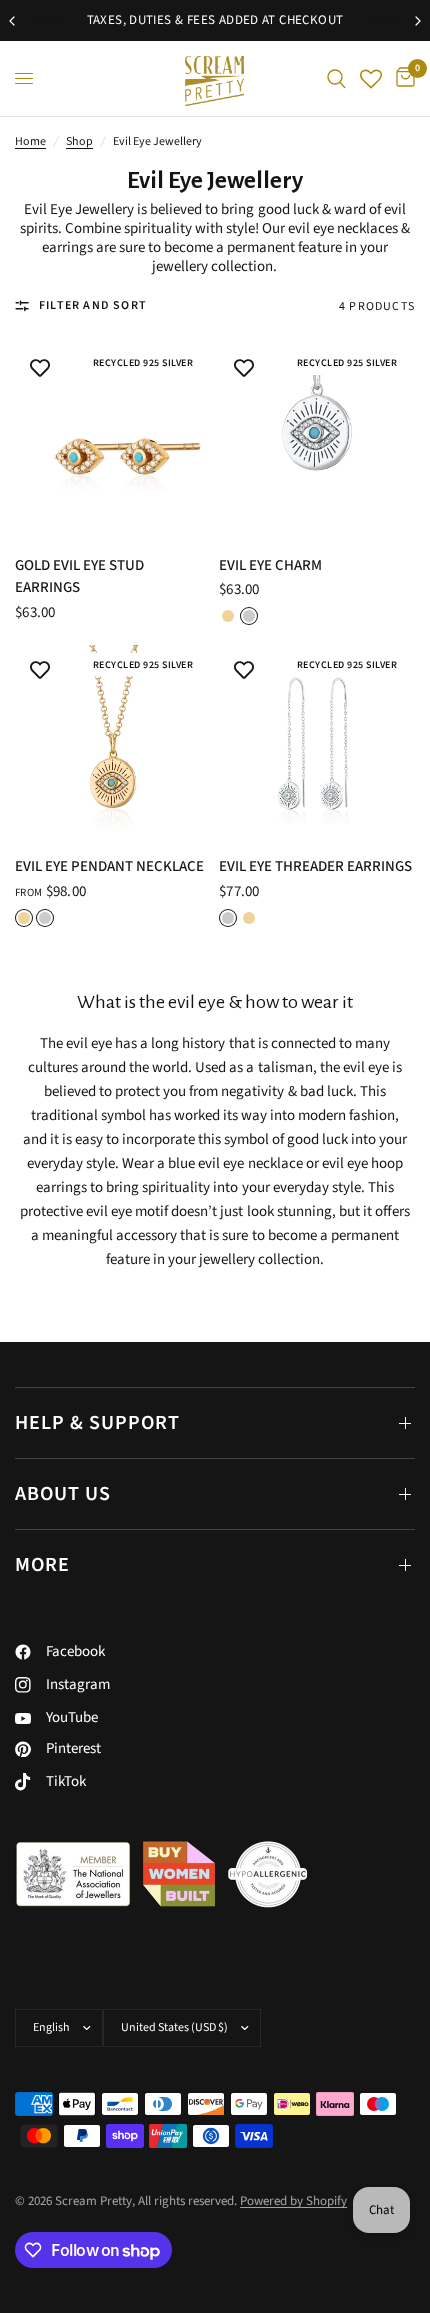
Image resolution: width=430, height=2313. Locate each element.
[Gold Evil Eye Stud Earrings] (113, 442)
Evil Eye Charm (270, 565)
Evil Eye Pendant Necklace (109, 866)
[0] (402, 78)
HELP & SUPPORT (97, 1423)
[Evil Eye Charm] (317, 442)
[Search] (336, 78)
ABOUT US (63, 1494)
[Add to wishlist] (40, 369)
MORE (42, 1565)
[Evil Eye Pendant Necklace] (113, 743)
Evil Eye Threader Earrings (315, 866)
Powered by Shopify (293, 2201)
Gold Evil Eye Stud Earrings (79, 577)
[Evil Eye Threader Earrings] (317, 743)
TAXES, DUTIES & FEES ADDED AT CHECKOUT (215, 20)
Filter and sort (93, 305)
